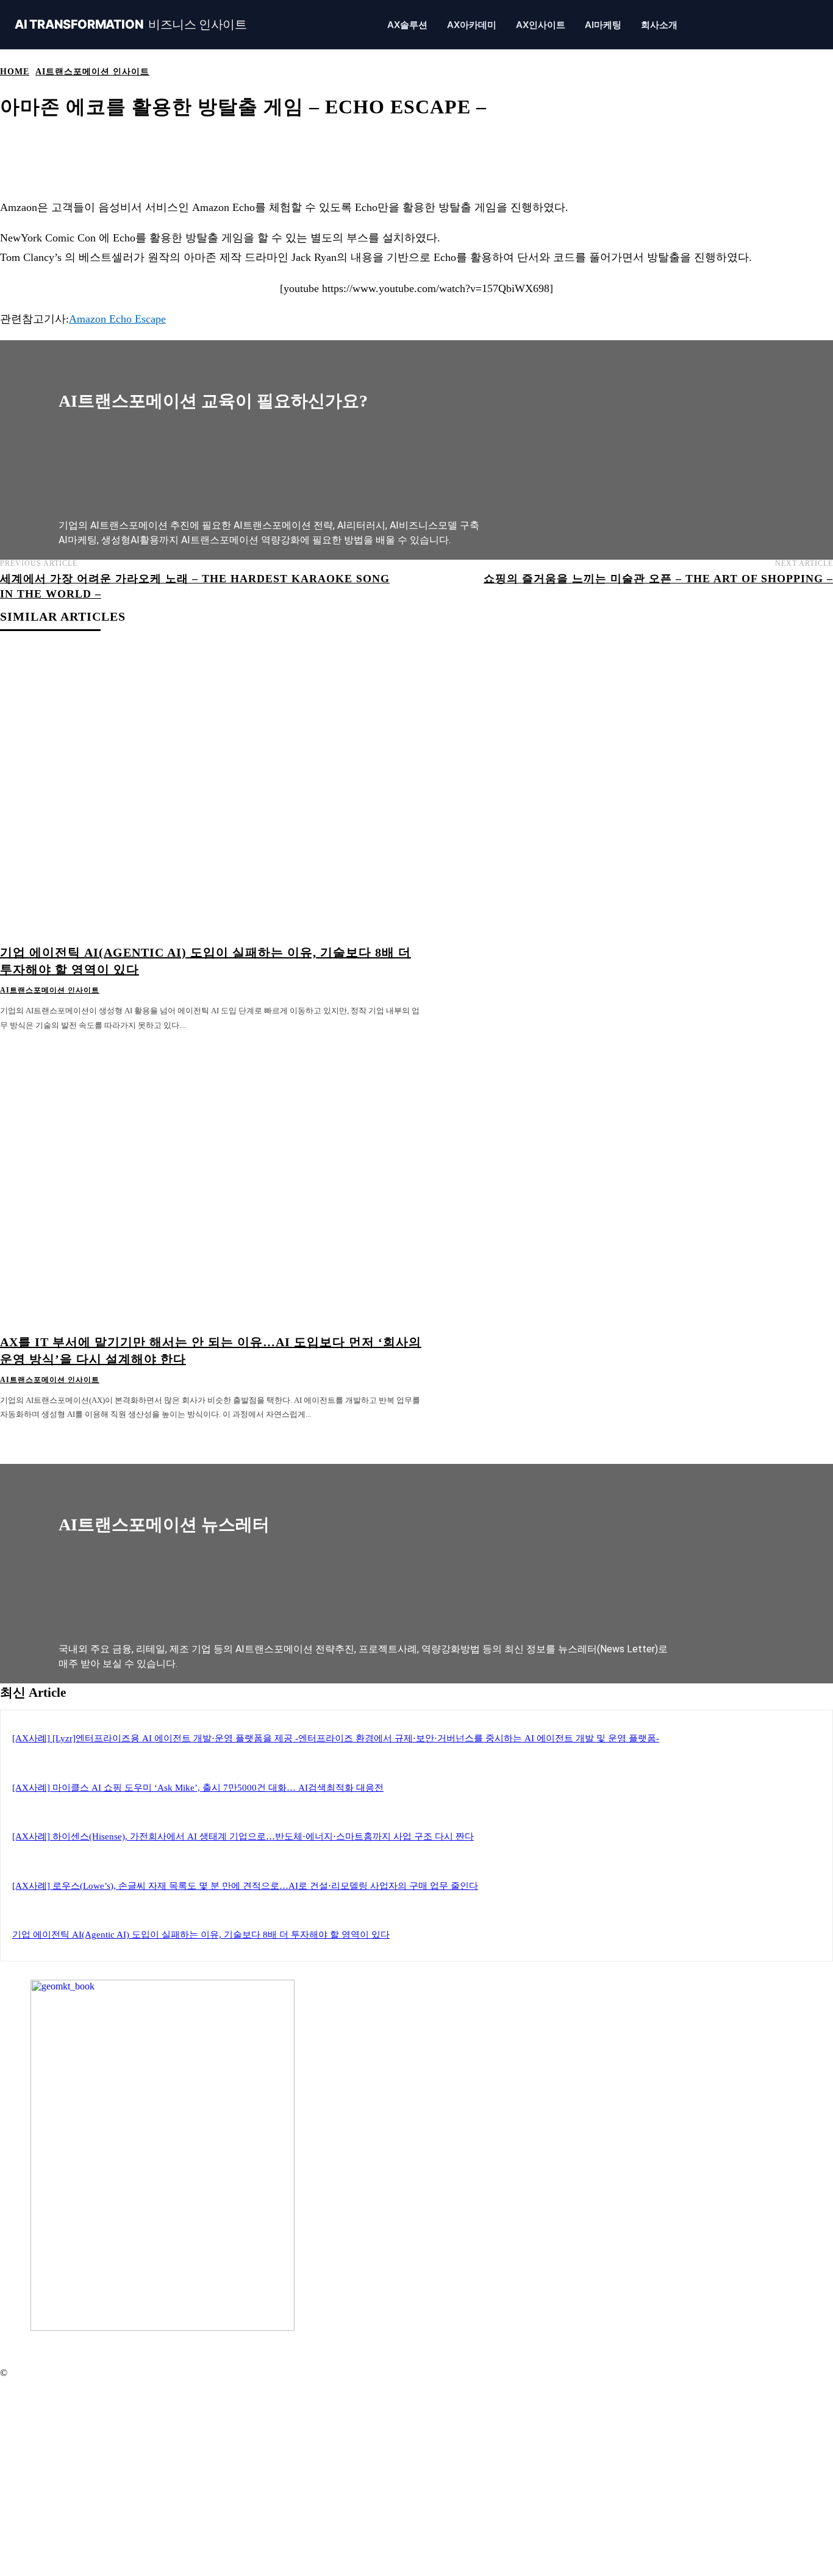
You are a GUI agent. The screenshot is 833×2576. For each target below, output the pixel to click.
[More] (453, 145)
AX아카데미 (472, 25)
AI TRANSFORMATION (131, 25)
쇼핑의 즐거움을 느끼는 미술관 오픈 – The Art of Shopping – (658, 579)
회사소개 (659, 25)
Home (15, 72)
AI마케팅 (603, 25)
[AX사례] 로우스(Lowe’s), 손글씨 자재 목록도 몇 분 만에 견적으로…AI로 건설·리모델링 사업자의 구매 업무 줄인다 (245, 1886)
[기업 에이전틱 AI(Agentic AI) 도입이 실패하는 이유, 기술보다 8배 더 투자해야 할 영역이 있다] (212, 792)
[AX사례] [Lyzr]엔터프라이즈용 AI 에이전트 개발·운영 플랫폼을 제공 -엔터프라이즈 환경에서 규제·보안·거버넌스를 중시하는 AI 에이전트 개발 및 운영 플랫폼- (336, 1738)
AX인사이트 (541, 25)
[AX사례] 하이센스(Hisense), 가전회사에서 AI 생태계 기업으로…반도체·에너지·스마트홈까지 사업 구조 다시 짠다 (243, 1836)
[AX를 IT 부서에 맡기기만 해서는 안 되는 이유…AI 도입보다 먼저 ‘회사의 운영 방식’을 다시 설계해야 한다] (212, 1181)
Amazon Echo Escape (117, 319)
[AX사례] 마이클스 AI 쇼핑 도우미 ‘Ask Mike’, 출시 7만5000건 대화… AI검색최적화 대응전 (198, 1788)
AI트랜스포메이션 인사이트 (92, 72)
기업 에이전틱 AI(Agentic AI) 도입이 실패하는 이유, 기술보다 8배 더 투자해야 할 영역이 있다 (201, 1935)
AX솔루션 (407, 25)
